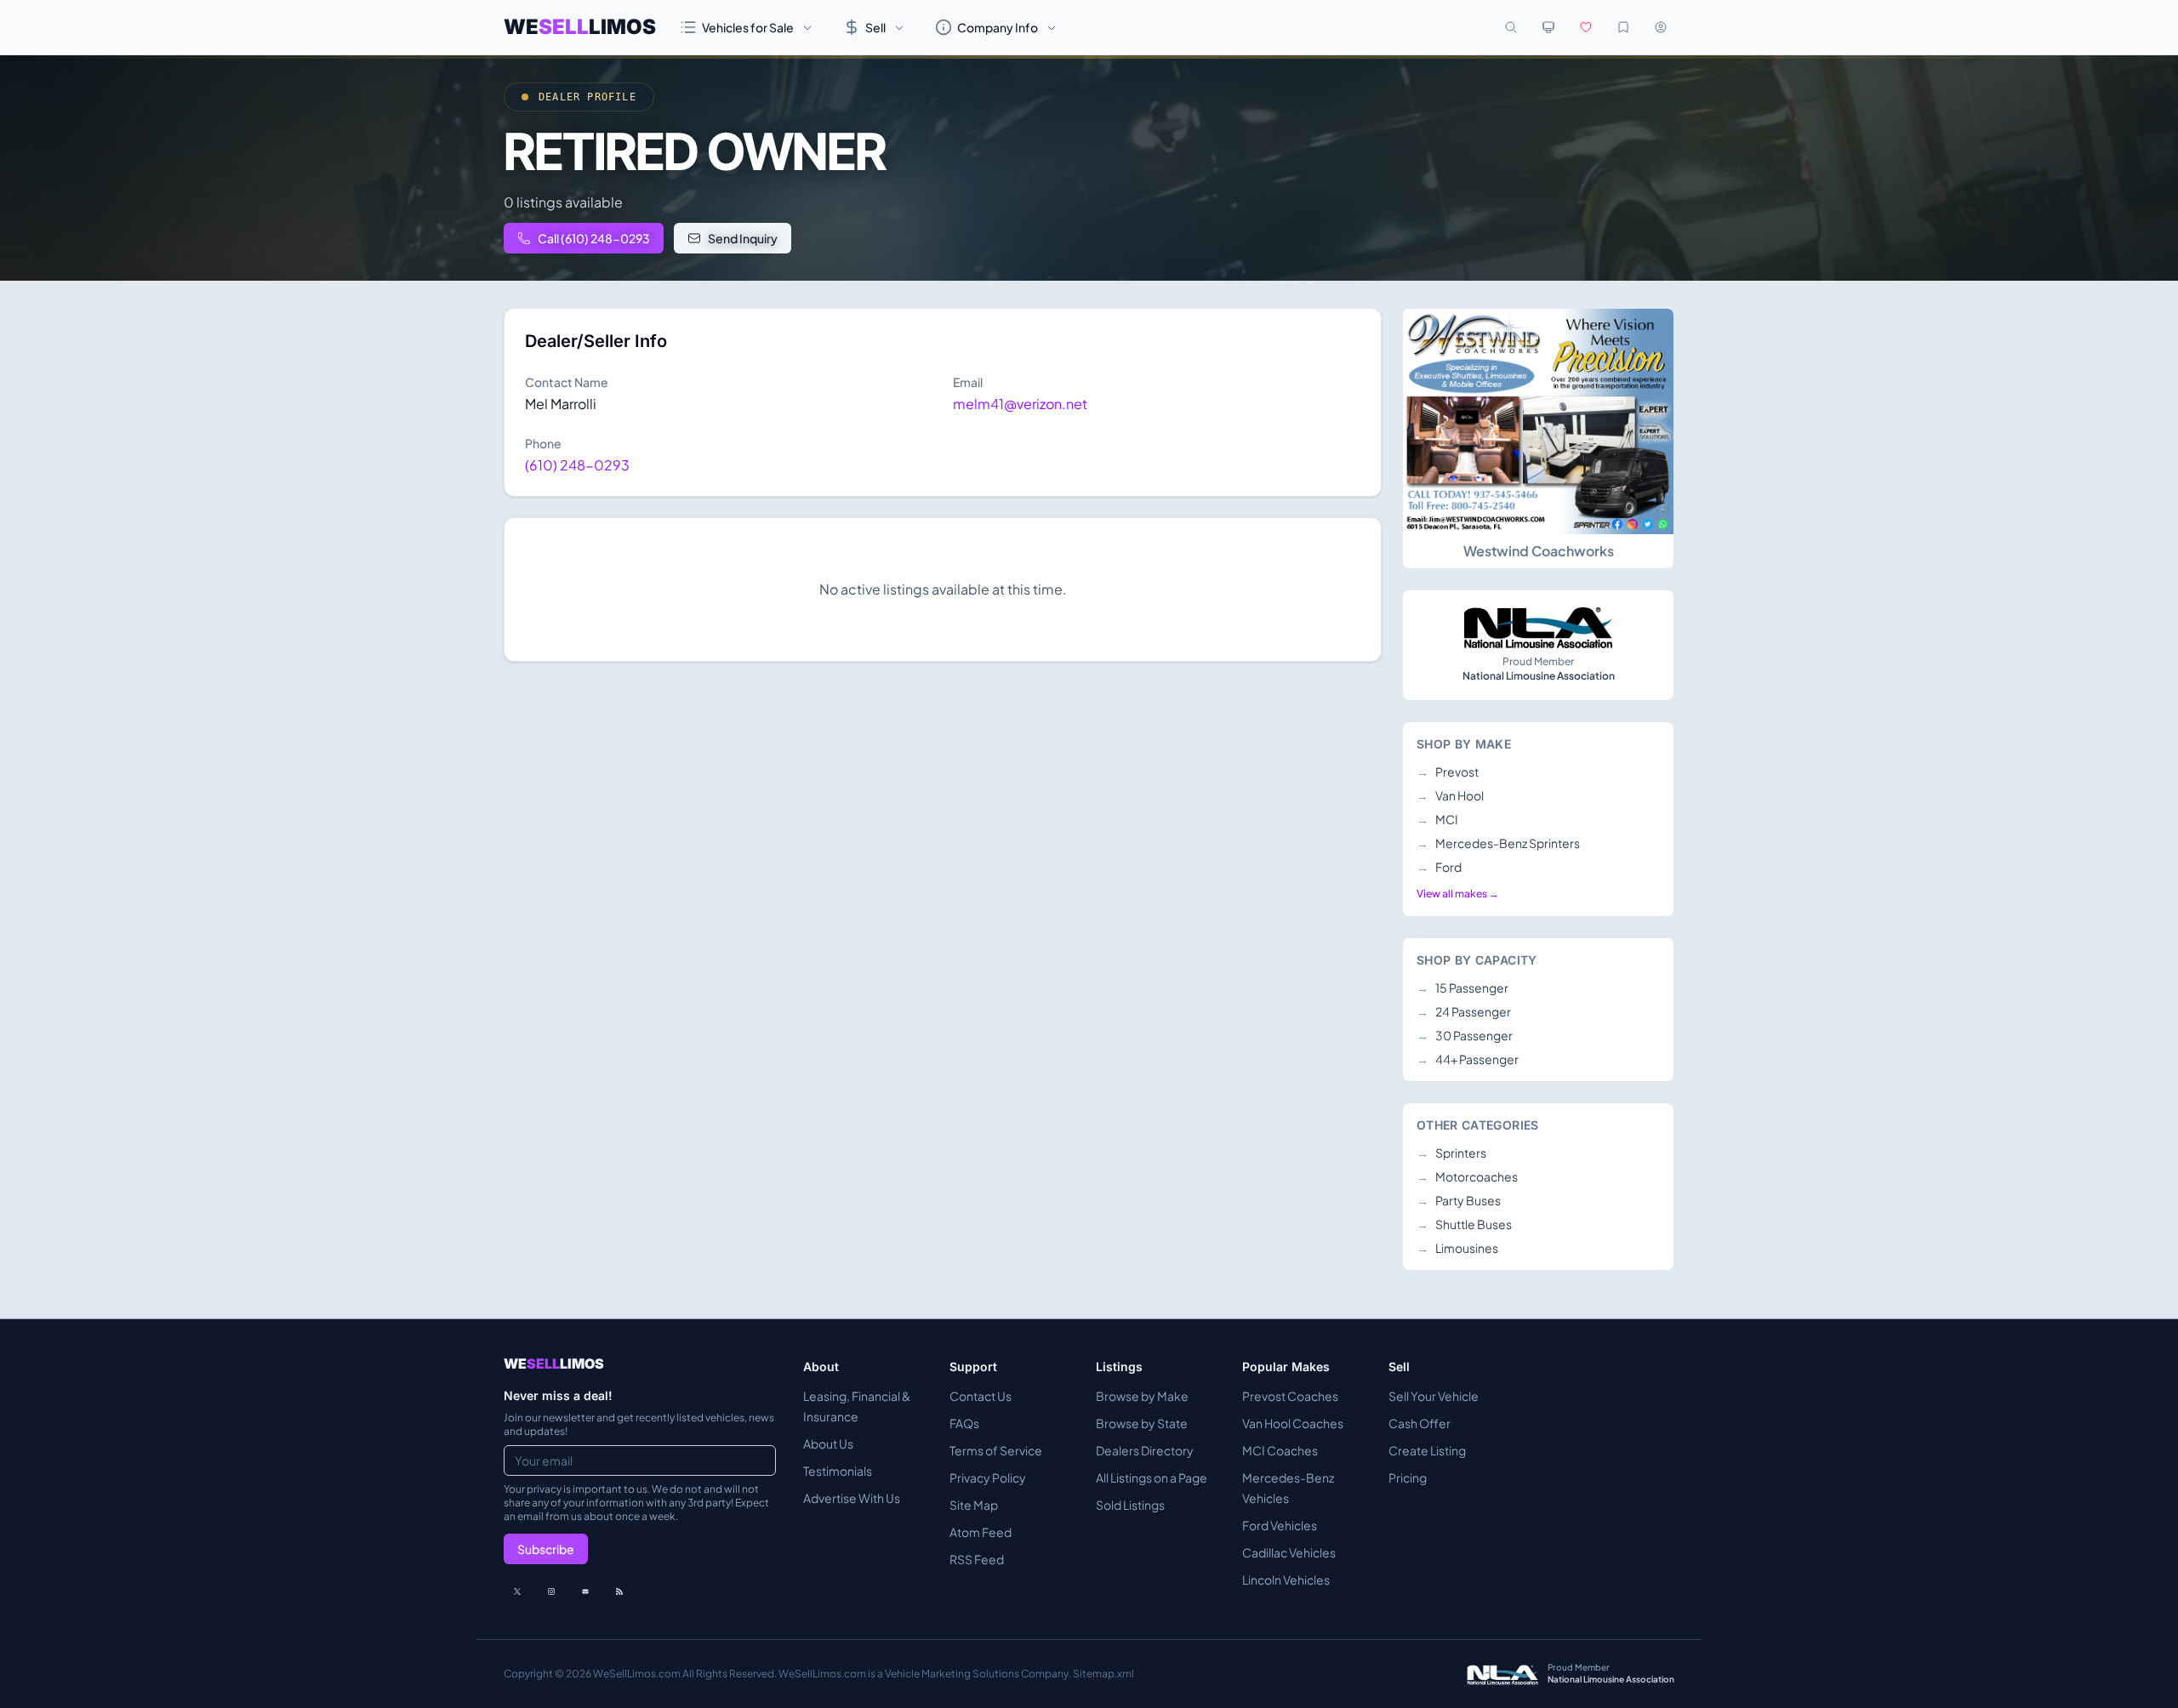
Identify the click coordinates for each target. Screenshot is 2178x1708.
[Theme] (1548, 27)
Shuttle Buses (1464, 1224)
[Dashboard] (1661, 27)
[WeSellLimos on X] (517, 1591)
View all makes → (1458, 894)
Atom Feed (981, 1532)
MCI (1437, 819)
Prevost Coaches (1290, 1396)
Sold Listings (1130, 1505)
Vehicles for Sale (748, 27)
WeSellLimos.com (638, 1674)
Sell (875, 27)
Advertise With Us (852, 1498)
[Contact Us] (585, 1591)
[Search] (1511, 27)
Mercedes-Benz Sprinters (1498, 843)
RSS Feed (977, 1559)
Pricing (1408, 1477)
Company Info (998, 27)
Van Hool (1450, 795)
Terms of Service (996, 1450)
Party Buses (1459, 1200)
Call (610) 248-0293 (594, 238)
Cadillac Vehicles (1289, 1552)
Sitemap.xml (1103, 1674)
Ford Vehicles (1280, 1525)
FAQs (964, 1423)
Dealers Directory (1145, 1450)
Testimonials (838, 1471)
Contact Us (981, 1396)
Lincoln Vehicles (1286, 1580)
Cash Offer (1420, 1423)
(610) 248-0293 (577, 465)
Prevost (1448, 771)
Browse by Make (1142, 1396)
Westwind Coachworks (1539, 551)
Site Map (974, 1505)
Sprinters (1451, 1153)
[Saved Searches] (1623, 27)
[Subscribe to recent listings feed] (619, 1591)
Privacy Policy (988, 1477)
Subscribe (546, 1549)
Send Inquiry (743, 238)
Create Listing (1427, 1450)
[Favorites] (1586, 27)
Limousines (1457, 1248)
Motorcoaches (1467, 1176)
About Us (828, 1443)
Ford (1439, 867)
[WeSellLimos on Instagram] (551, 1591)
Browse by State (1142, 1423)
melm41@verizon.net (1020, 404)
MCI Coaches (1280, 1450)
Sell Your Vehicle (1434, 1396)
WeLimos (580, 27)
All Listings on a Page (1152, 1477)
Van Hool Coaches (1293, 1423)
